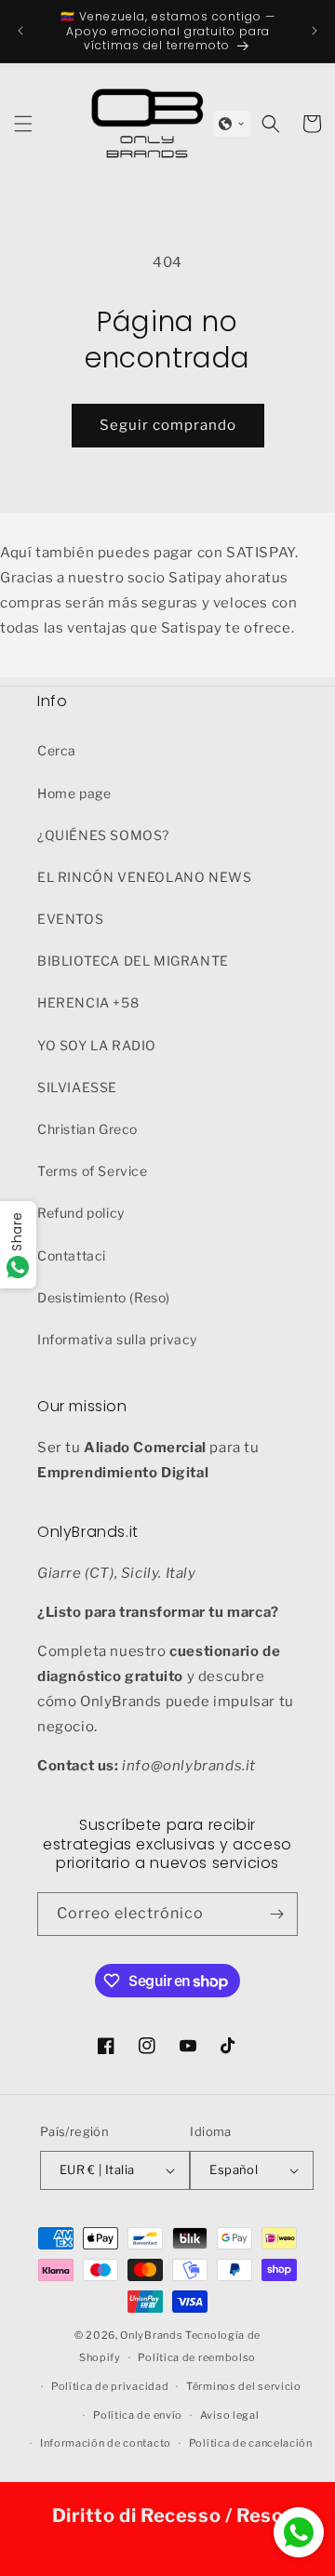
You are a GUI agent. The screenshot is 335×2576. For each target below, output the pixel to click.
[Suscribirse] (276, 1914)
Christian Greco (87, 1129)
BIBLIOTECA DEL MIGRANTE (133, 961)
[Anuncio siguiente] (315, 31)
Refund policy (81, 1213)
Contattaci (72, 1255)
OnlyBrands (151, 2335)
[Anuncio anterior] (20, 31)
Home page (74, 793)
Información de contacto (106, 2443)
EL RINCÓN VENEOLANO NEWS (144, 877)
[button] (232, 124)
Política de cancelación (251, 2443)
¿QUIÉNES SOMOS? (103, 835)
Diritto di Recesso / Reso (168, 2516)
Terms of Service (93, 1171)
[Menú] (23, 124)
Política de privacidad (110, 2386)
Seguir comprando (168, 425)
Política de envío (138, 2415)
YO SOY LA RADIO (97, 1045)
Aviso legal (230, 2415)
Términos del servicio (244, 2386)
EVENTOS (70, 919)
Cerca (57, 750)
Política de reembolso (197, 2357)
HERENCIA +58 (88, 1002)
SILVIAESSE (77, 1087)
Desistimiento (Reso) (104, 1297)
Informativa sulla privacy (117, 1339)
